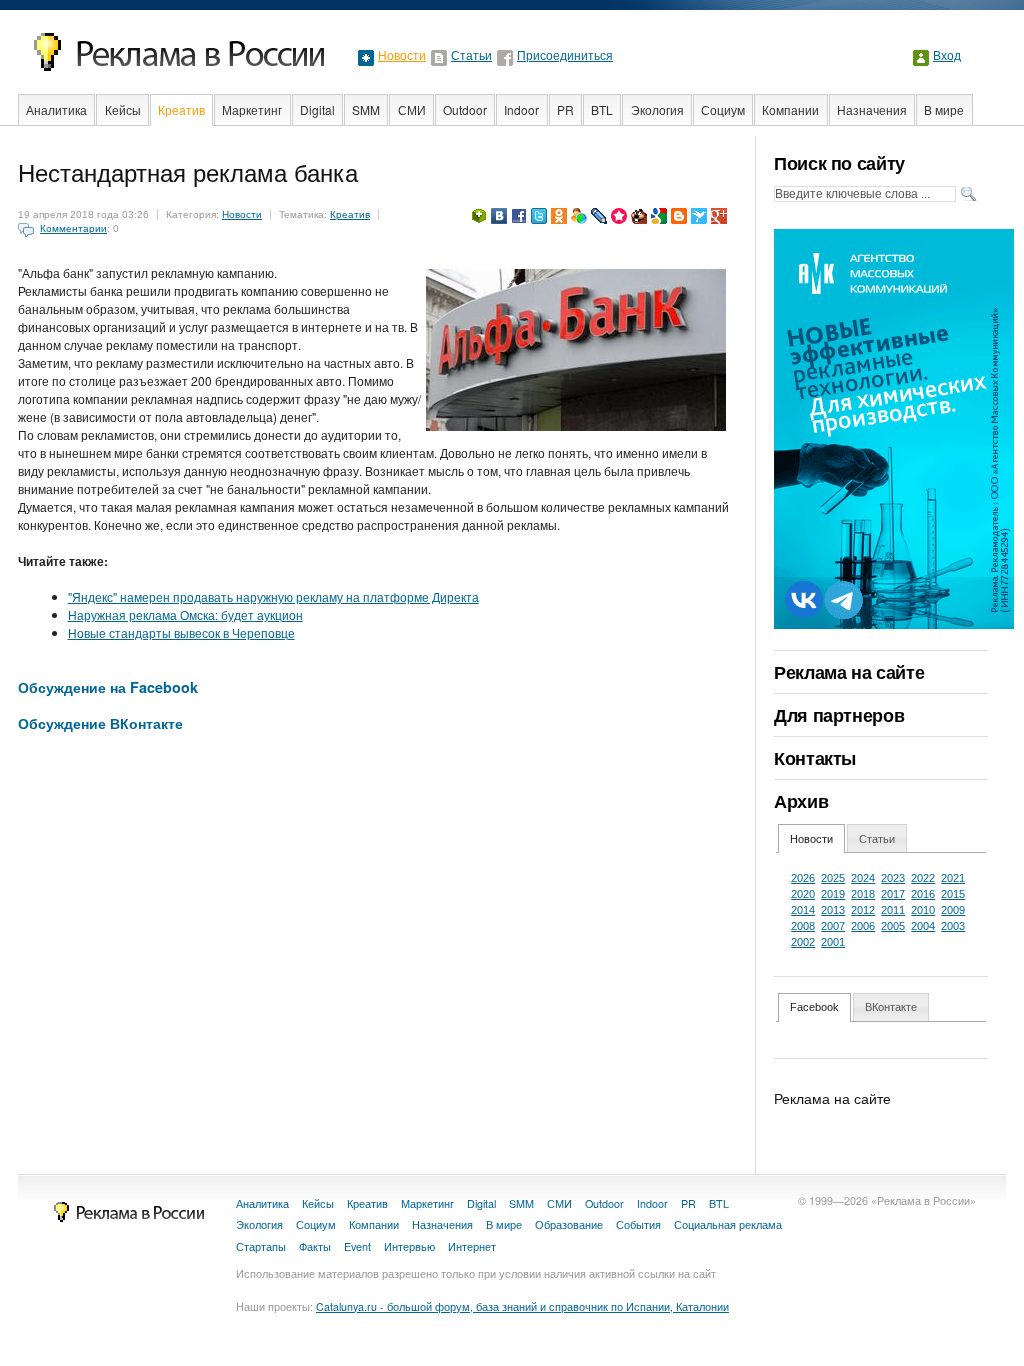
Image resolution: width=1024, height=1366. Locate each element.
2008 (803, 926)
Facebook (814, 1007)
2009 (953, 910)
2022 (923, 878)
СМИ (412, 109)
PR (565, 109)
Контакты (815, 758)
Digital (317, 109)
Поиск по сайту (839, 163)
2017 (893, 894)
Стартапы (261, 1246)
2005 (893, 926)
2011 (893, 910)
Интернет (472, 1246)
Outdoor (465, 109)
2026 (803, 878)
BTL (602, 109)
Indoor (521, 109)
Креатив (181, 109)
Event (357, 1246)
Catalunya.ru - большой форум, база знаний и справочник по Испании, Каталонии (522, 1306)
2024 (863, 878)
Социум (723, 109)
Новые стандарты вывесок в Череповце (181, 632)
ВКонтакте (891, 1007)
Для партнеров (839, 715)
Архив (801, 801)
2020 (803, 894)
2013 (833, 910)
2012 (863, 910)
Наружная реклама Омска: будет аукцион (185, 614)
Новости (402, 56)
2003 (953, 926)
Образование (569, 1224)
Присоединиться (565, 56)
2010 (923, 910)
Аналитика (56, 109)
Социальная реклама (728, 1224)
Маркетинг (252, 109)
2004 (923, 926)
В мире (944, 109)
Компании (790, 109)
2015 (953, 894)
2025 (833, 878)
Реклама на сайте (849, 672)
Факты (315, 1246)
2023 (893, 878)
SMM (366, 109)
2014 (803, 910)
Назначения (872, 109)
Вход (947, 56)
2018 (863, 894)
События (638, 1224)
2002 (803, 942)
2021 (953, 878)
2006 (863, 926)
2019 (833, 894)
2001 (833, 942)
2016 (923, 894)
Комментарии (73, 228)
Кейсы (123, 109)
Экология (657, 109)
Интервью (409, 1246)
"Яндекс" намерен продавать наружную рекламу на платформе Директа (273, 596)
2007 (833, 926)
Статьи (471, 56)
